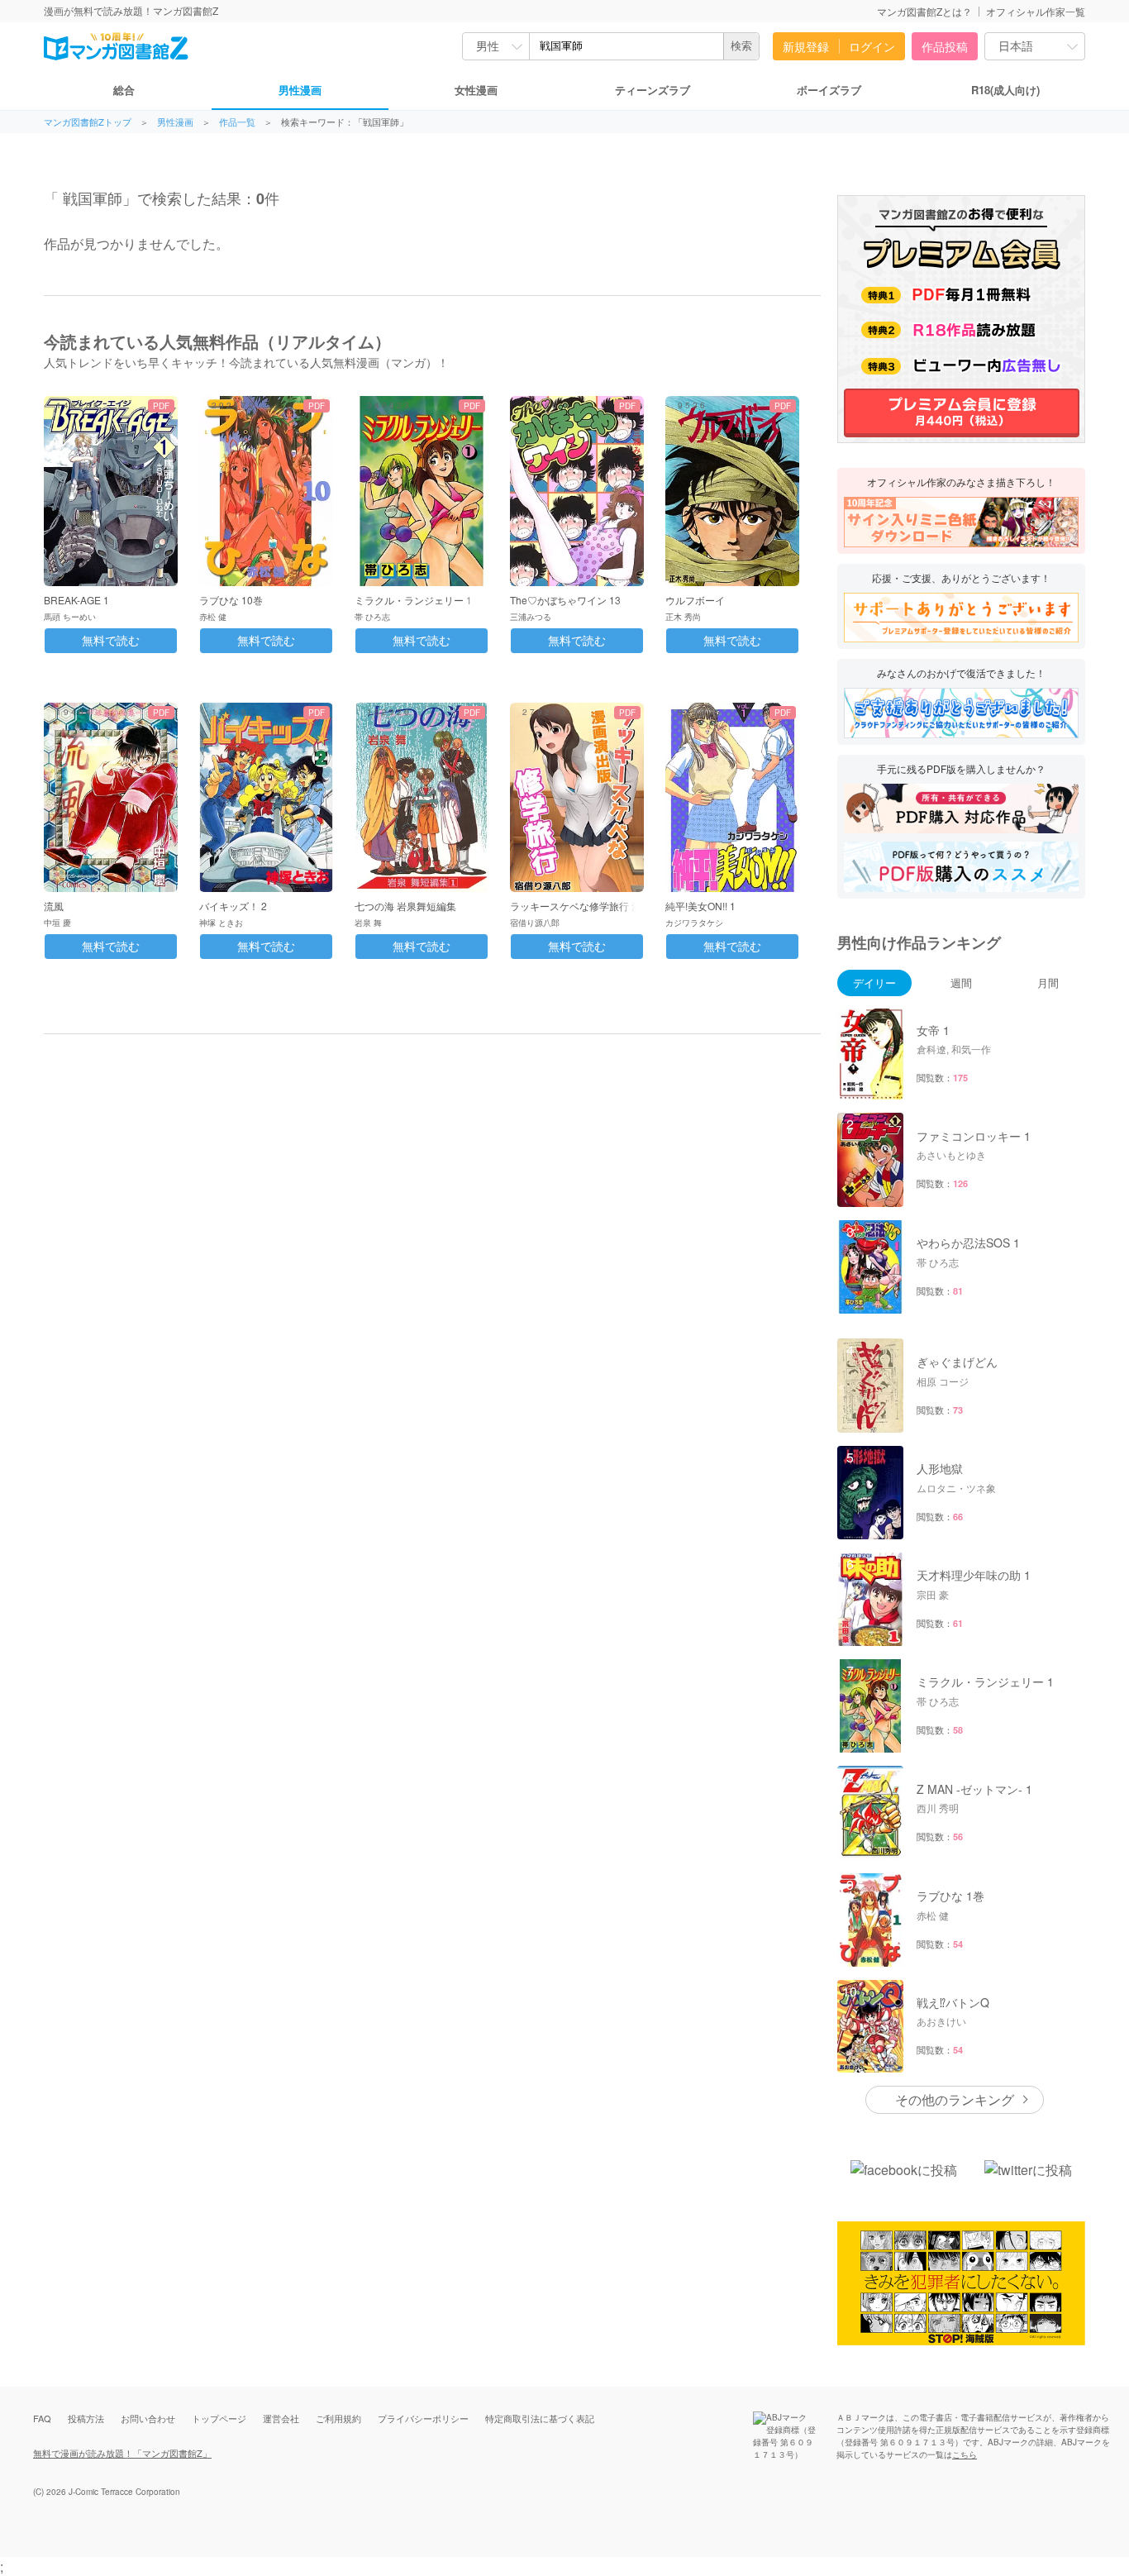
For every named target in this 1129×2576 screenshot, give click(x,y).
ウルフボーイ (695, 600)
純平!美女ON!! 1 (700, 906)
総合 (124, 90)
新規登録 (806, 46)
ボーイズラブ (829, 90)
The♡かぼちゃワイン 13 (565, 600)
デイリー (874, 983)
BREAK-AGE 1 (76, 600)
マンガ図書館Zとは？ (924, 11)
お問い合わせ (148, 2418)
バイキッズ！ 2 (233, 906)
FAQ (42, 2418)
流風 (54, 906)
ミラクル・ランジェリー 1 (413, 600)
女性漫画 (476, 90)
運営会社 (281, 2418)
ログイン (872, 46)
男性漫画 (300, 90)
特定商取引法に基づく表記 (540, 2418)
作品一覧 (237, 122)
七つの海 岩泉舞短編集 (405, 906)
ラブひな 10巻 (231, 600)
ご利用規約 (338, 2418)
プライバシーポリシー (423, 2418)
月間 (1048, 983)
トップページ (219, 2418)
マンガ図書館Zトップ (88, 122)
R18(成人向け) (1005, 90)
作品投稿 (945, 46)
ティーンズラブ (653, 90)
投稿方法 (86, 2418)
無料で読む (111, 641)
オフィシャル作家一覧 (1036, 11)
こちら (965, 2454)
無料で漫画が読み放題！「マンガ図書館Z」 (122, 2453)
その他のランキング (955, 2099)
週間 (961, 983)
